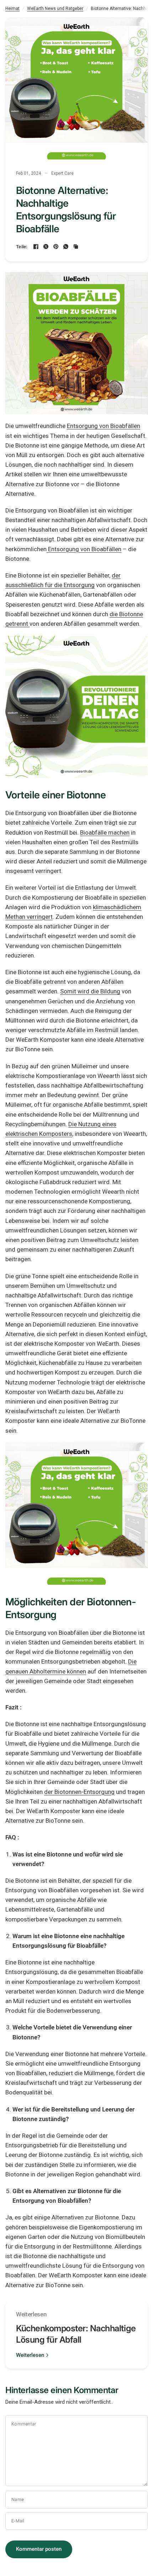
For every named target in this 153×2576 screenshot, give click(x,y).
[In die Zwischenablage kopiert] (76, 246)
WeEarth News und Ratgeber (55, 9)
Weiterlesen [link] (30, 2355)
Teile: (22, 247)
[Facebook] (36, 246)
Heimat (12, 9)
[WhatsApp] (66, 246)
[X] (46, 246)
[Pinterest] (56, 246)
